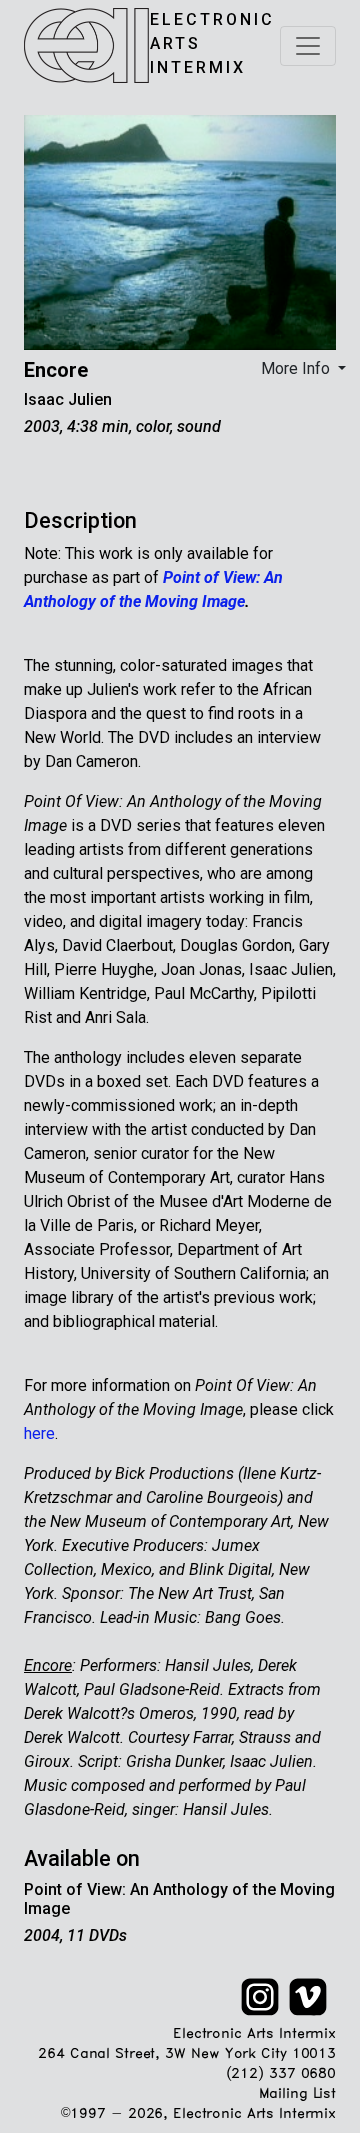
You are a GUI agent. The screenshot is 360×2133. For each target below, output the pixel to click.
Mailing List (297, 2094)
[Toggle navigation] (308, 46)
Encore (56, 370)
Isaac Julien (68, 399)
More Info (297, 368)
